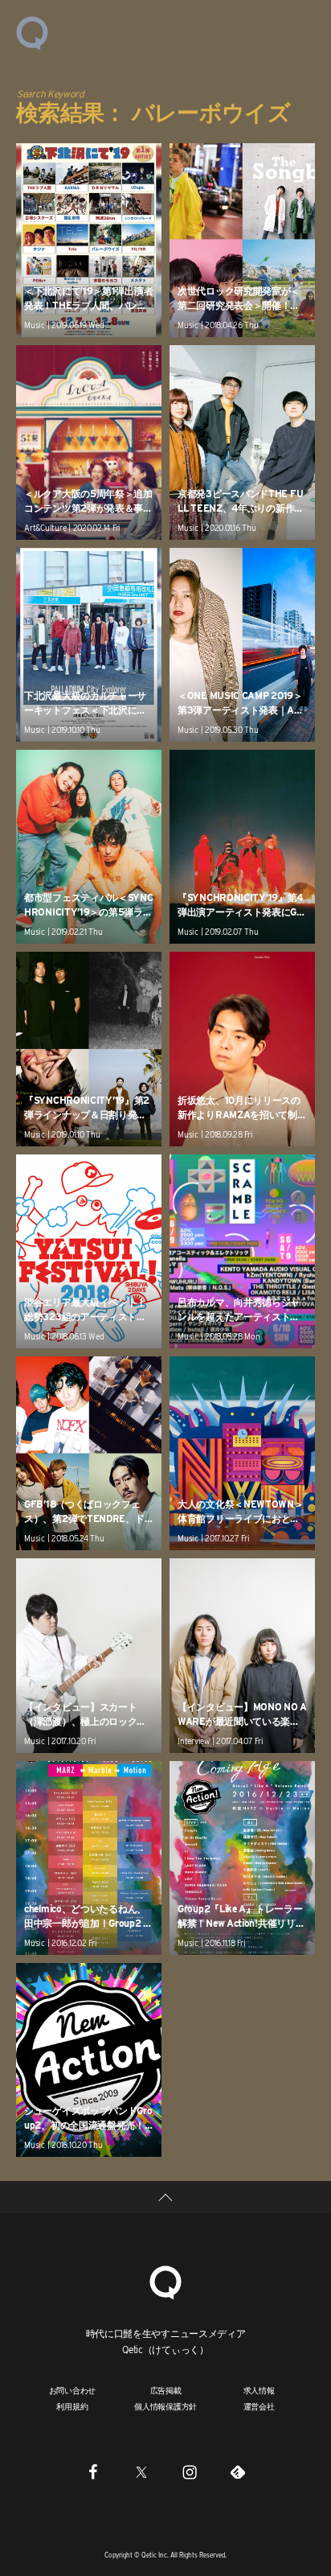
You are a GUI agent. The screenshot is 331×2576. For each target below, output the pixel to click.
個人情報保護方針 (165, 2406)
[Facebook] (93, 2471)
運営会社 (259, 2406)
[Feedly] (238, 2471)
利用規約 (72, 2406)
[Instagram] (190, 2471)
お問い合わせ (73, 2390)
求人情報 (259, 2390)
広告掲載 (166, 2390)
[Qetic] (32, 32)
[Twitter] (141, 2471)
